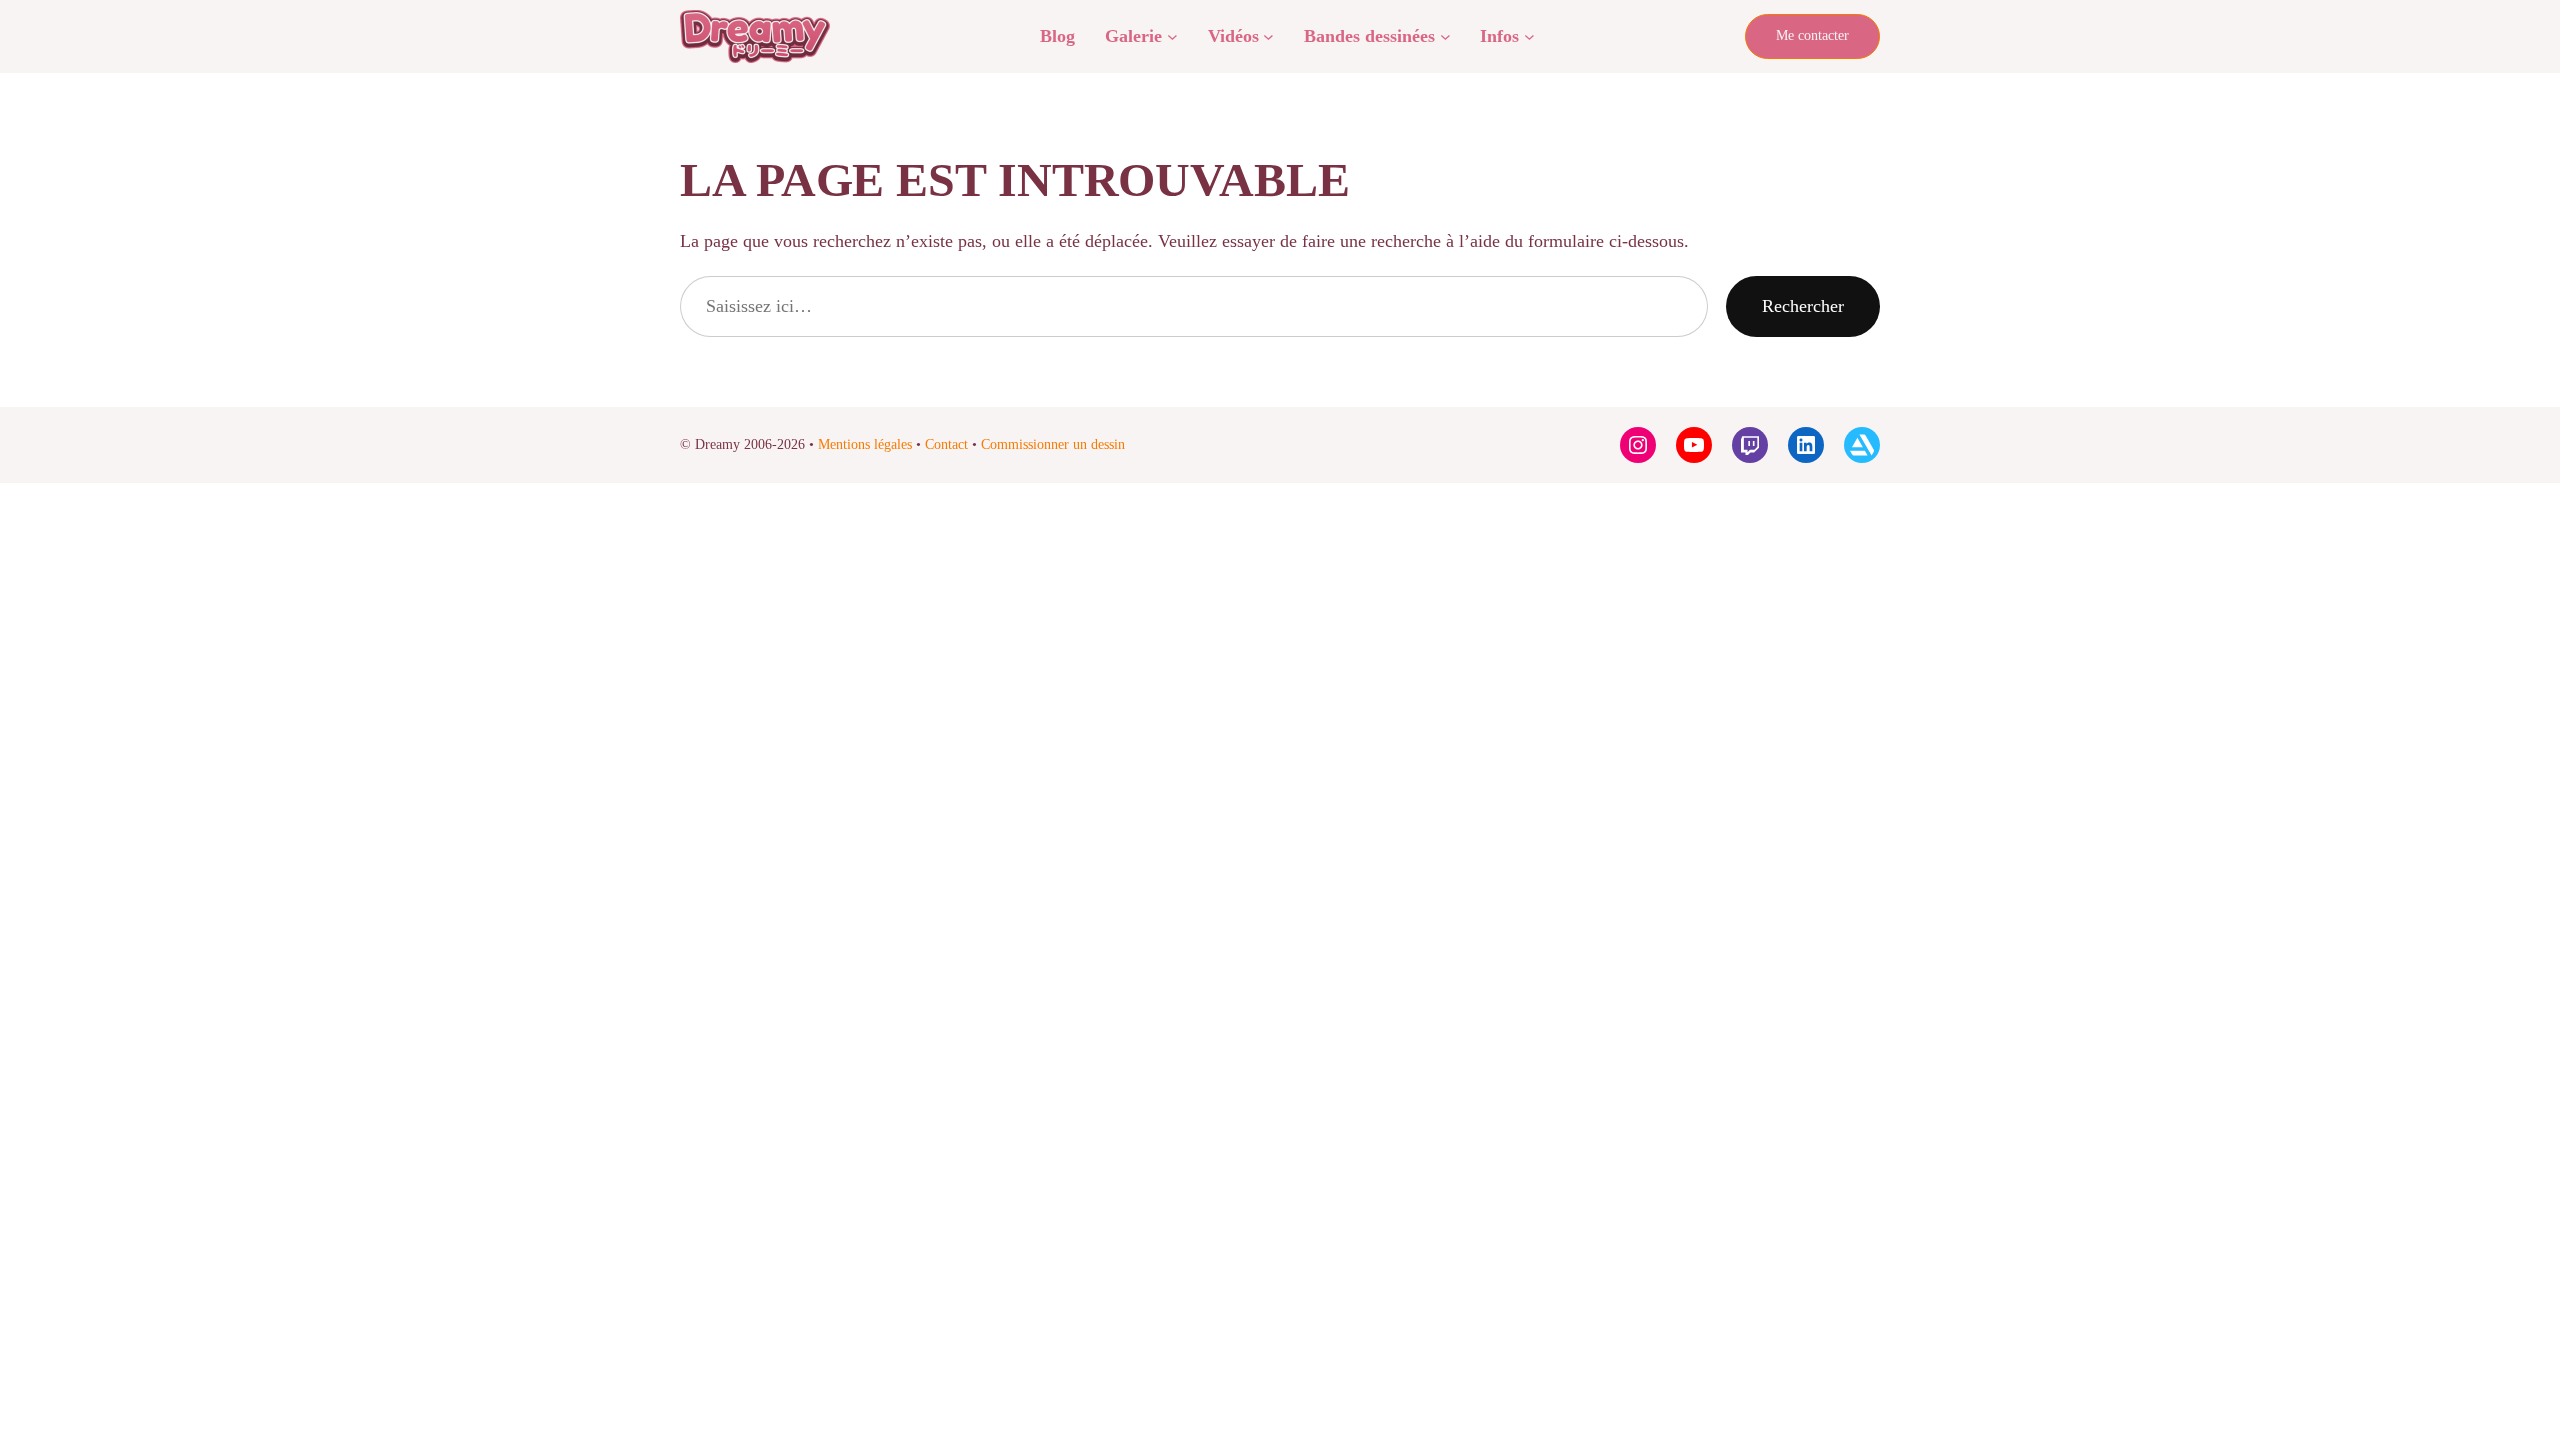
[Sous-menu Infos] (1529, 36)
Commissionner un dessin (1053, 444)
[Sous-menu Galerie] (1172, 36)
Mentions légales (865, 444)
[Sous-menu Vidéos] (1268, 36)
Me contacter (1812, 35)
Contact (946, 444)
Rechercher (1803, 306)
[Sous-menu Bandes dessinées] (1445, 36)
